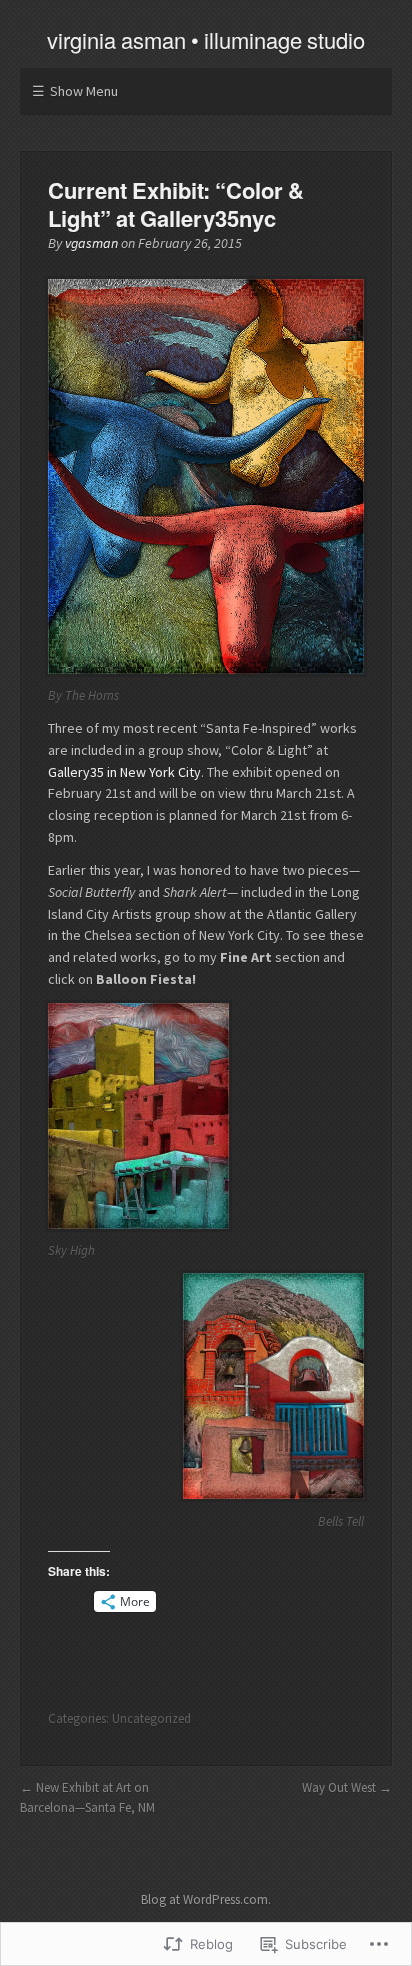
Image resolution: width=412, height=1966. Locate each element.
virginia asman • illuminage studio (206, 39)
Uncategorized (151, 1718)
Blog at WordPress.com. (206, 1899)
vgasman (91, 243)
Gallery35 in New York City (124, 772)
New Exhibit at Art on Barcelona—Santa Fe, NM (87, 1797)
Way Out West (339, 1787)
